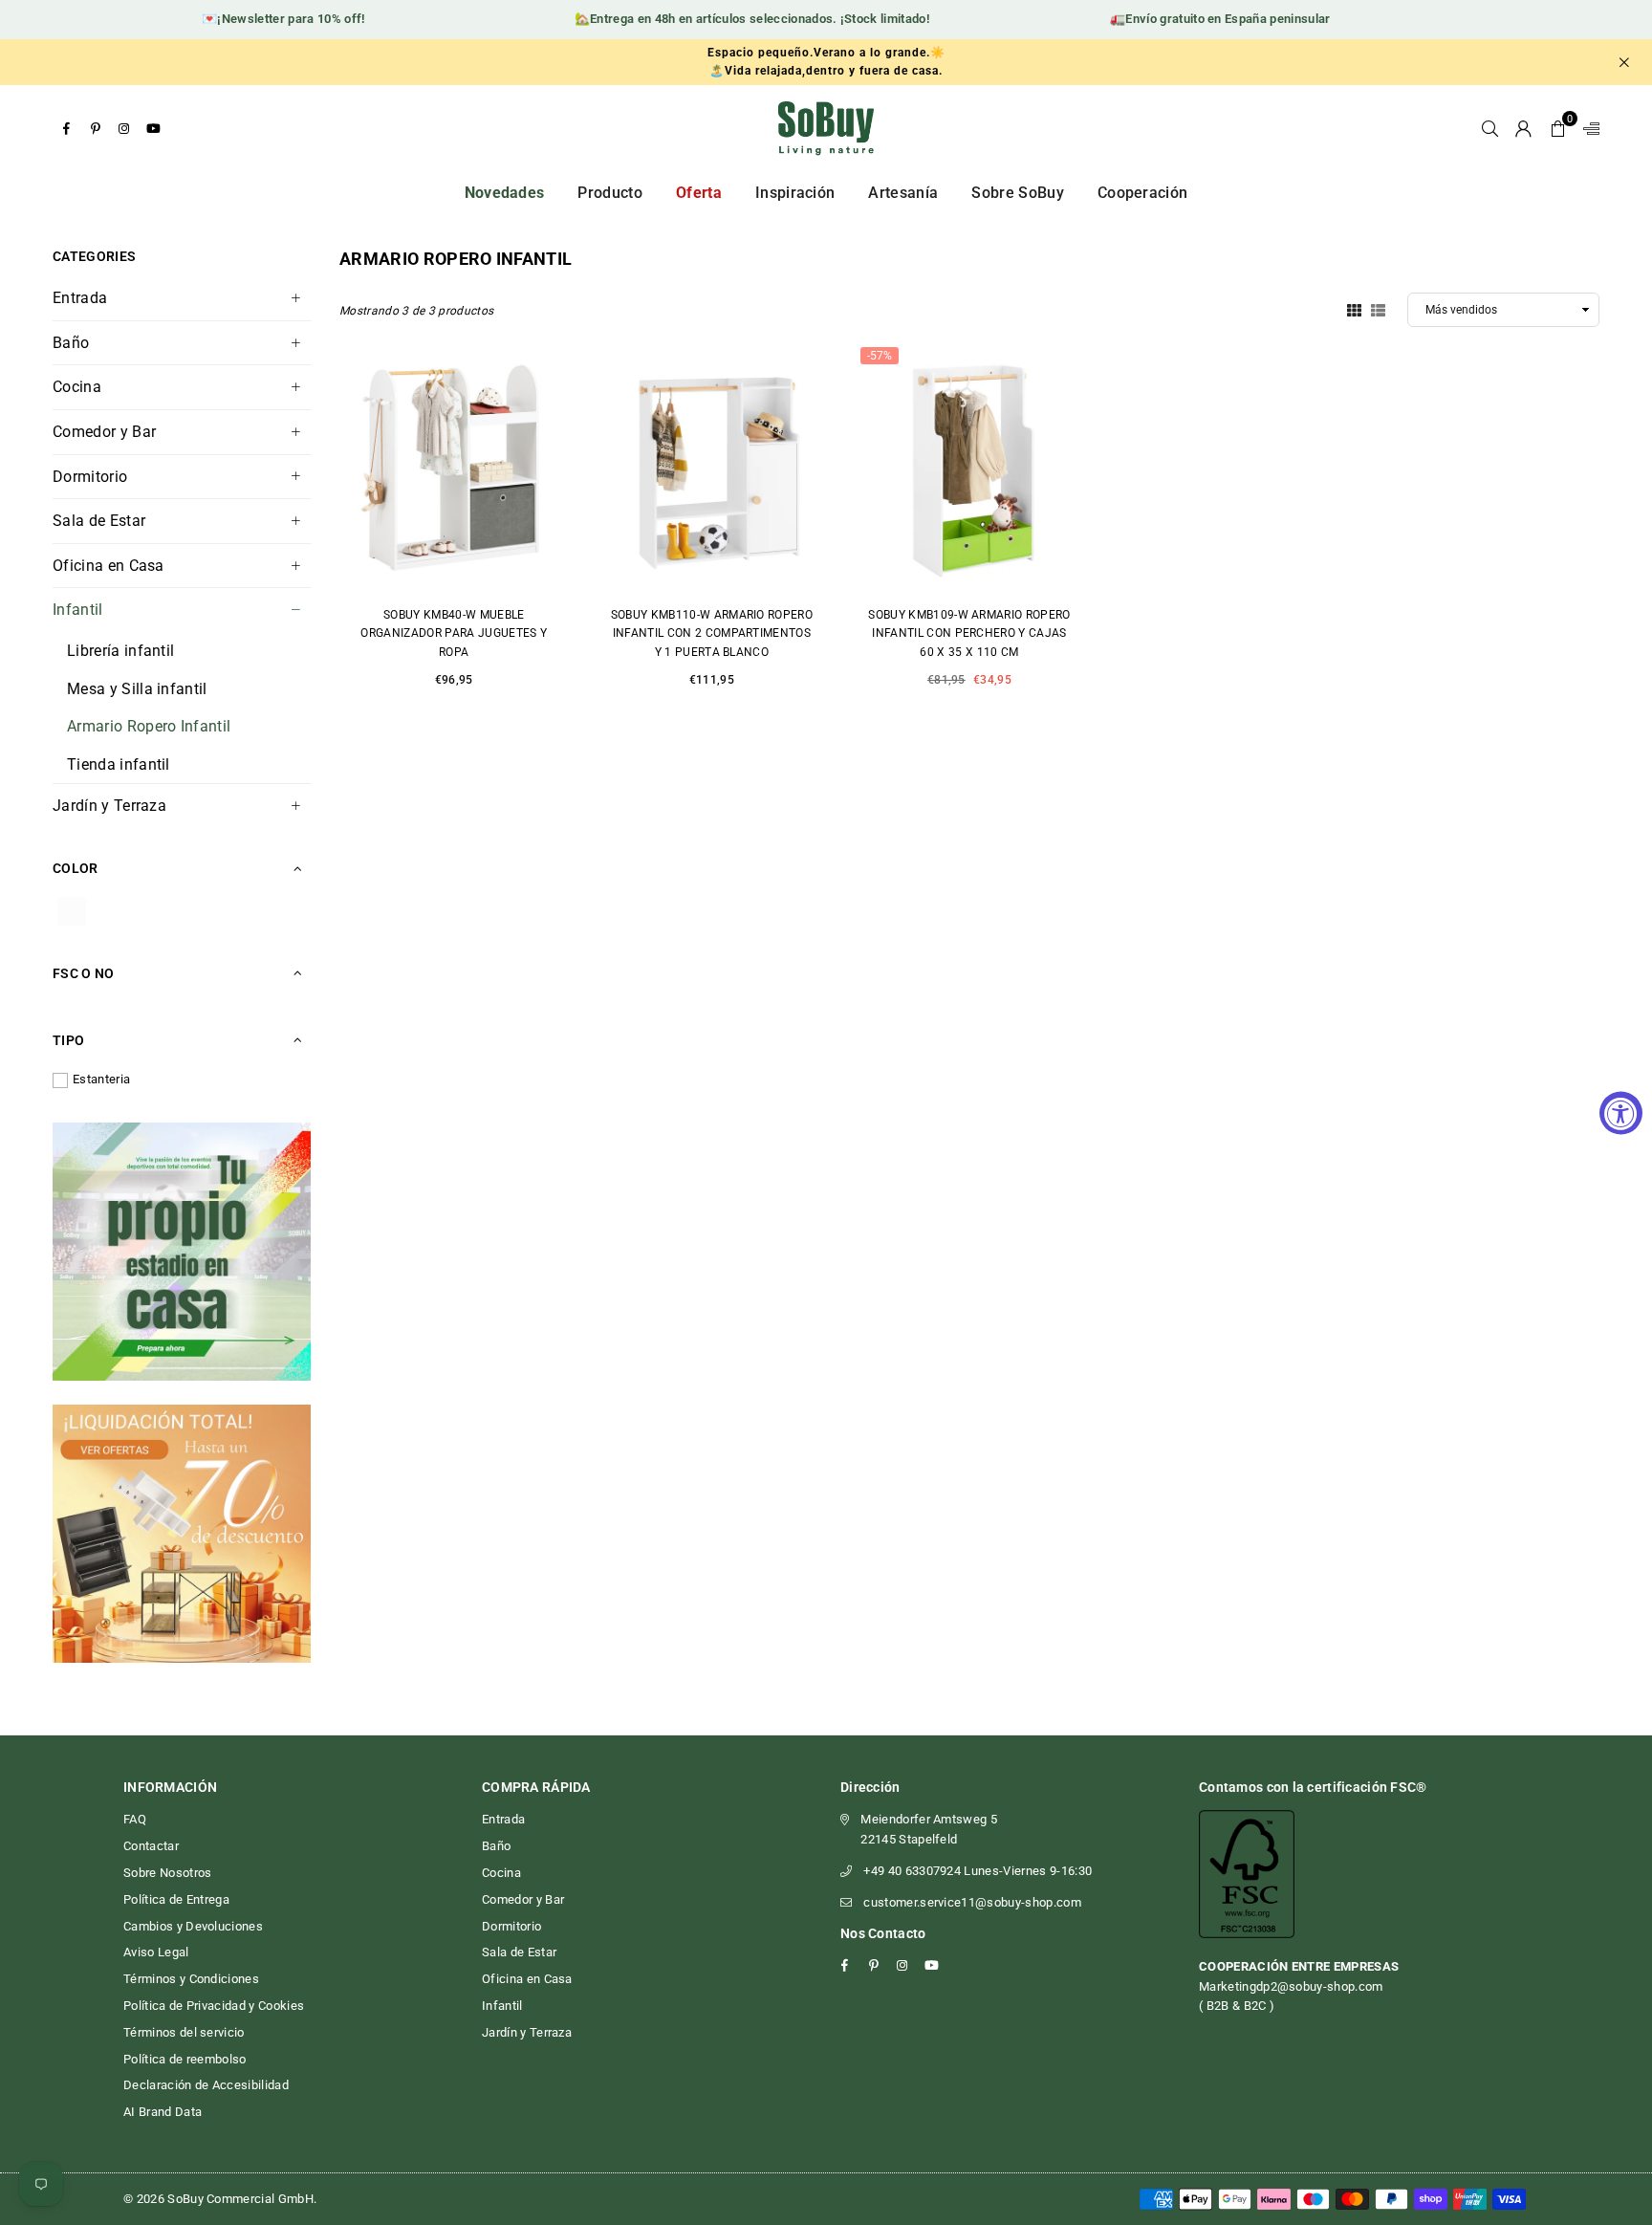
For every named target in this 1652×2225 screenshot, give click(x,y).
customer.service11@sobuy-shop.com (972, 1902)
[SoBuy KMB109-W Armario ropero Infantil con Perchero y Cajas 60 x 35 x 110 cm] (969, 467)
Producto (610, 193)
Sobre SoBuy (1018, 193)
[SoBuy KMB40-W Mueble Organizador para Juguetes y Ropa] (454, 467)
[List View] (1378, 309)
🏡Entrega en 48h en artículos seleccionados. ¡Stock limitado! (725, 19)
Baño (71, 343)
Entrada (80, 298)
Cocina (77, 387)
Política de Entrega (176, 1899)
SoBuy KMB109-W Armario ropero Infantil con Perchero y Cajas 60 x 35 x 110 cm (969, 633)
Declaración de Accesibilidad (206, 2085)
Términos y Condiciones (191, 1979)
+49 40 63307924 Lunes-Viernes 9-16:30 (978, 1871)
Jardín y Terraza (109, 806)
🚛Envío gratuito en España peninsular (1194, 19)
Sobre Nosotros (167, 1873)
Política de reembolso (185, 2059)
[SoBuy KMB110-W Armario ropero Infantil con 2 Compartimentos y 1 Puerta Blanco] (712, 467)
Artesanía (903, 193)
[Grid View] (1354, 309)
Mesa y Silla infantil (137, 689)
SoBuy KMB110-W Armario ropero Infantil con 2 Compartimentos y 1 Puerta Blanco (712, 633)
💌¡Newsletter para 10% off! (256, 19)
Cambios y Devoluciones (193, 1926)
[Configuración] (1587, 128)
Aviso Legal (156, 1952)
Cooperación (1143, 193)
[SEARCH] (1490, 128)
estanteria (101, 1079)
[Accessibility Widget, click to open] (1621, 1112)
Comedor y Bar (104, 432)
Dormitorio (90, 477)
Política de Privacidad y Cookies (214, 2006)
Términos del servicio (184, 2032)
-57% (880, 356)
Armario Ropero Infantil (149, 726)
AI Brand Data (163, 2112)
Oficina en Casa (109, 566)
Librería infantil (120, 651)
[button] (1558, 128)
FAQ (135, 1819)
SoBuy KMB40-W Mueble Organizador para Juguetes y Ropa (454, 633)
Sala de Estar (99, 521)
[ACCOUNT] (1523, 128)
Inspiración (795, 193)
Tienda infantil (119, 764)
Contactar (151, 1846)
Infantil (78, 610)
